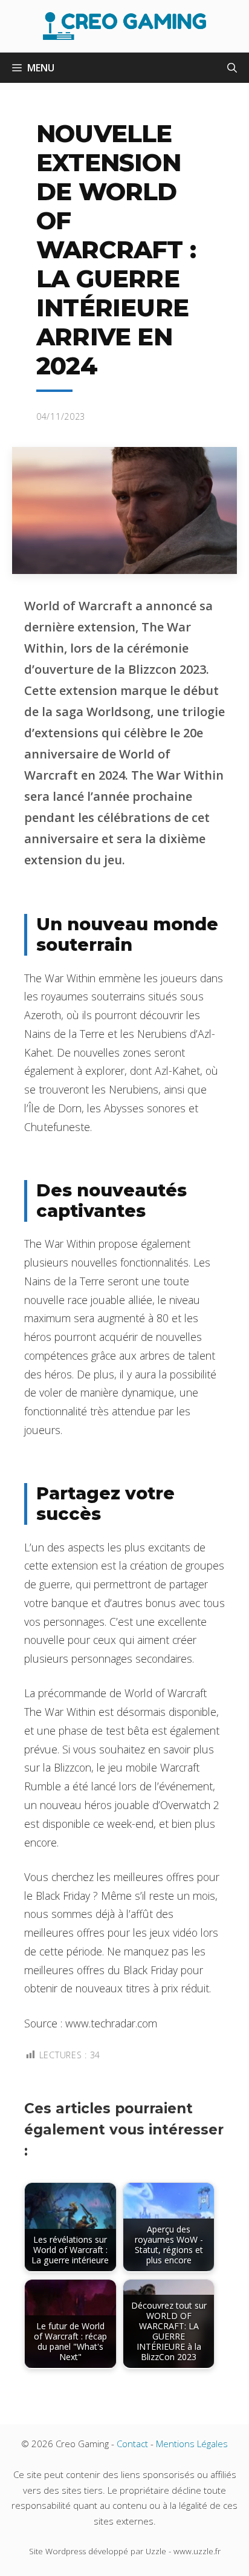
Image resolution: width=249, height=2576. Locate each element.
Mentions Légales (192, 2444)
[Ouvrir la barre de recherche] (232, 68)
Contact (132, 2444)
